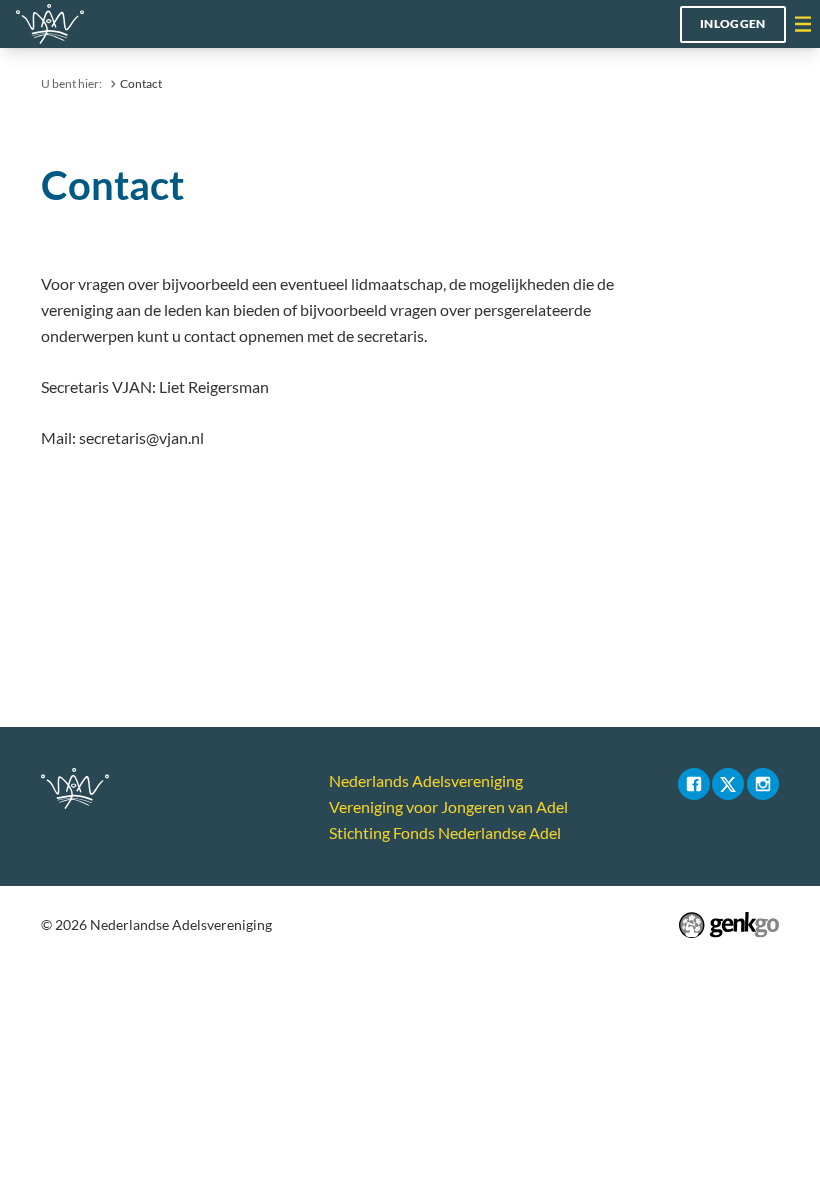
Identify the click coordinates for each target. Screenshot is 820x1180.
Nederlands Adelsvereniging (426, 780)
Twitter (728, 784)
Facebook (694, 784)
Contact (141, 83)
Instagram (763, 784)
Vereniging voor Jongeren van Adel (448, 806)
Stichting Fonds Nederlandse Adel (445, 832)
